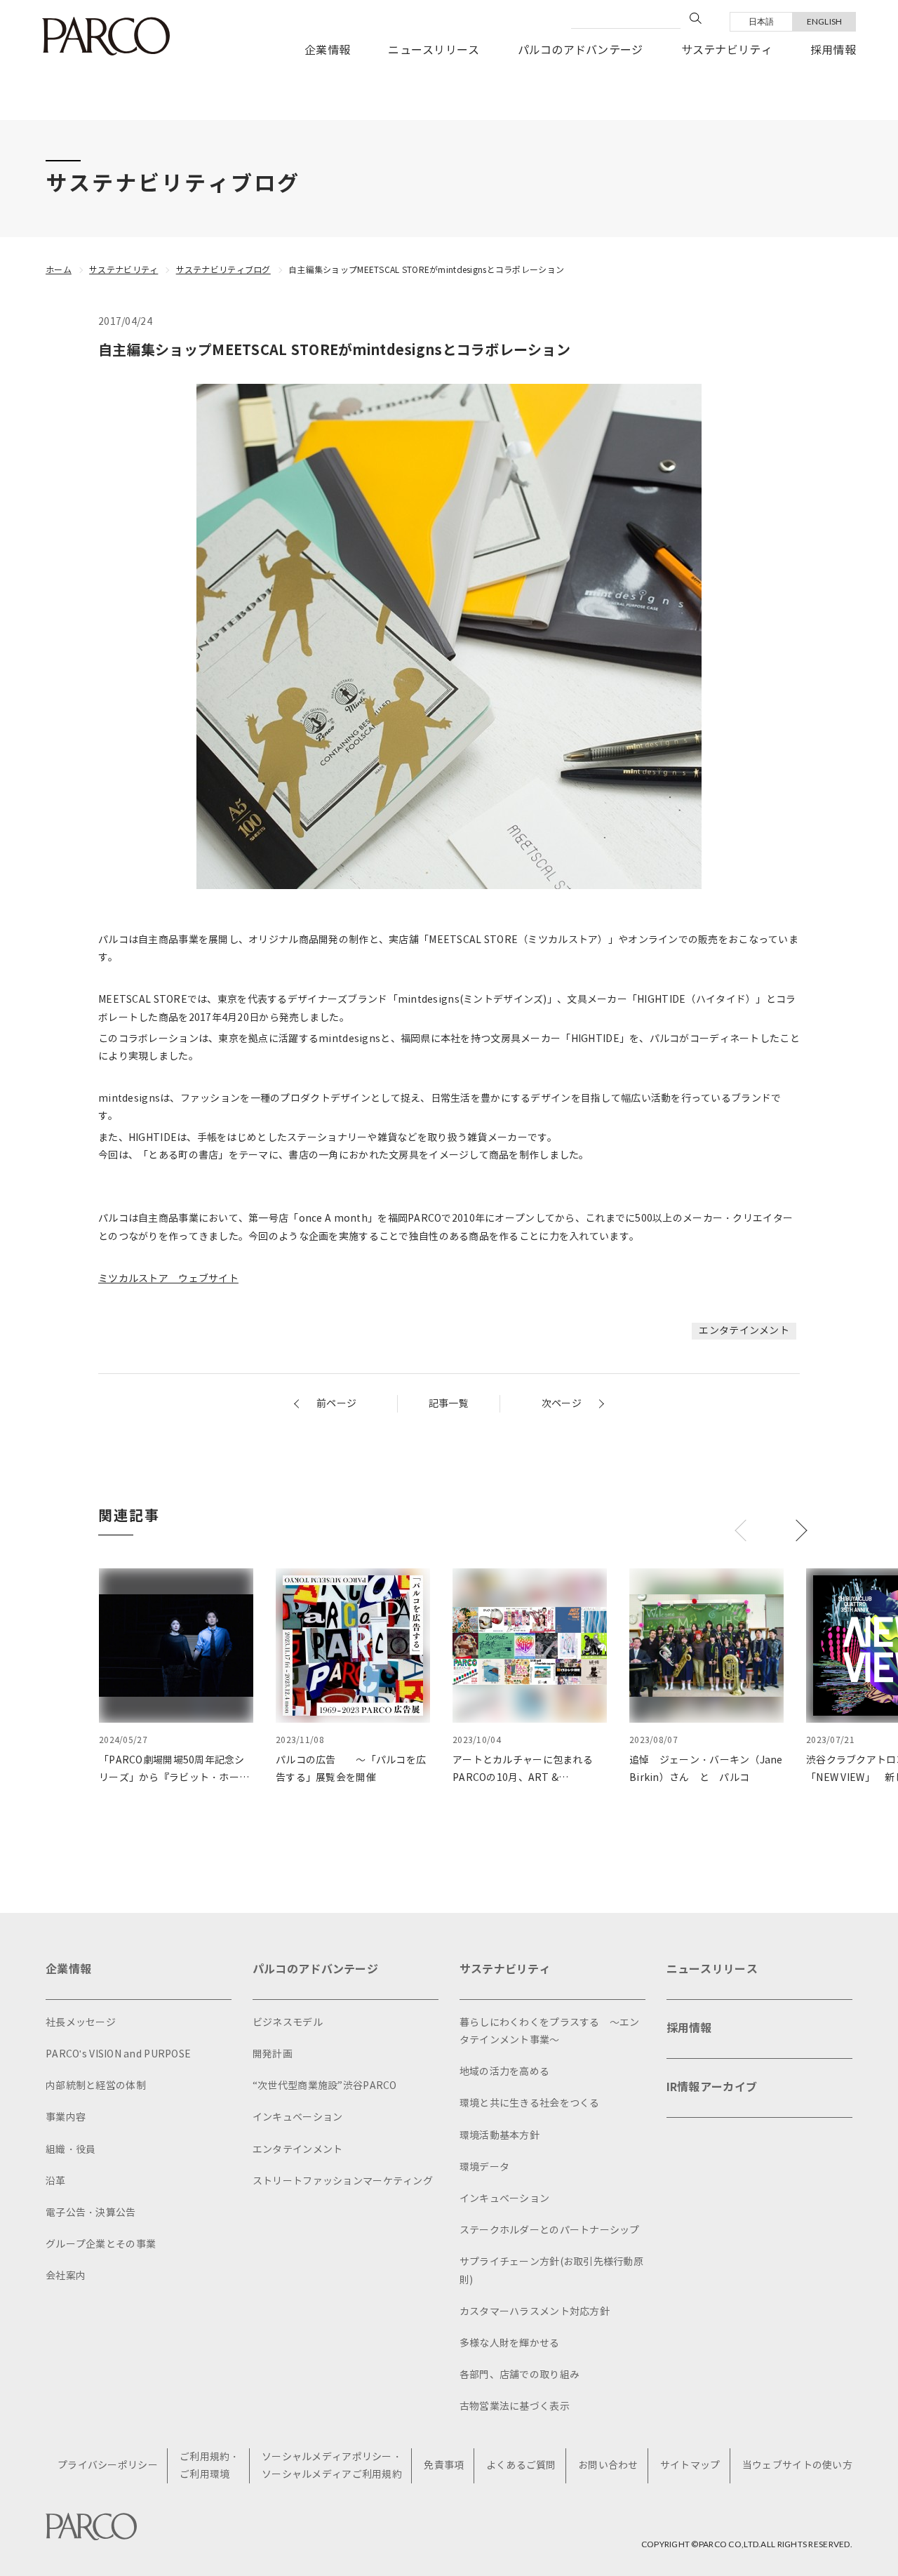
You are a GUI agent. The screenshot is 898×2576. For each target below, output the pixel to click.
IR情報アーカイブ (712, 2087)
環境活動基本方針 (500, 2136)
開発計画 (273, 2054)
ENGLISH (825, 21)
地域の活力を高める (505, 2072)
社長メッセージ (81, 2023)
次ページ (562, 1404)
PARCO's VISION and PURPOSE (118, 2054)
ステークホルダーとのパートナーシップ (550, 2230)
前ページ (336, 1404)
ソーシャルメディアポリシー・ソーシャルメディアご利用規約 (332, 2466)
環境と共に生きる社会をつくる (530, 2103)
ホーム (59, 270)
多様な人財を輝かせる (510, 2343)
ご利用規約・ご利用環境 (210, 2466)
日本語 (762, 21)
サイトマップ (690, 2465)
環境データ (484, 2167)
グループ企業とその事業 (101, 2244)
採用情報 (833, 50)
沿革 (56, 2181)
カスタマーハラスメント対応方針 (535, 2312)
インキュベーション (298, 2117)
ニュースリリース (434, 50)
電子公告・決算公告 (91, 2213)
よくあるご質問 (521, 2465)
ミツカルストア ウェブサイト (168, 1279)
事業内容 (66, 2117)
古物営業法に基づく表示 (515, 2407)
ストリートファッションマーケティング (343, 2181)
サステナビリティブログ (223, 270)
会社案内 (66, 2276)
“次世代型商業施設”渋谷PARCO (325, 2086)
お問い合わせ (608, 2465)
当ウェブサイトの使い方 (797, 2465)
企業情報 (327, 50)
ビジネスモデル (288, 2023)
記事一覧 (449, 1404)
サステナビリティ (727, 50)
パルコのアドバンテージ (581, 50)
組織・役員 (71, 2150)
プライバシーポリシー (108, 2465)
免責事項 (444, 2465)
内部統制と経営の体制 (96, 2086)
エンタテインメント (744, 1331)
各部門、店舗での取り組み (520, 2375)
